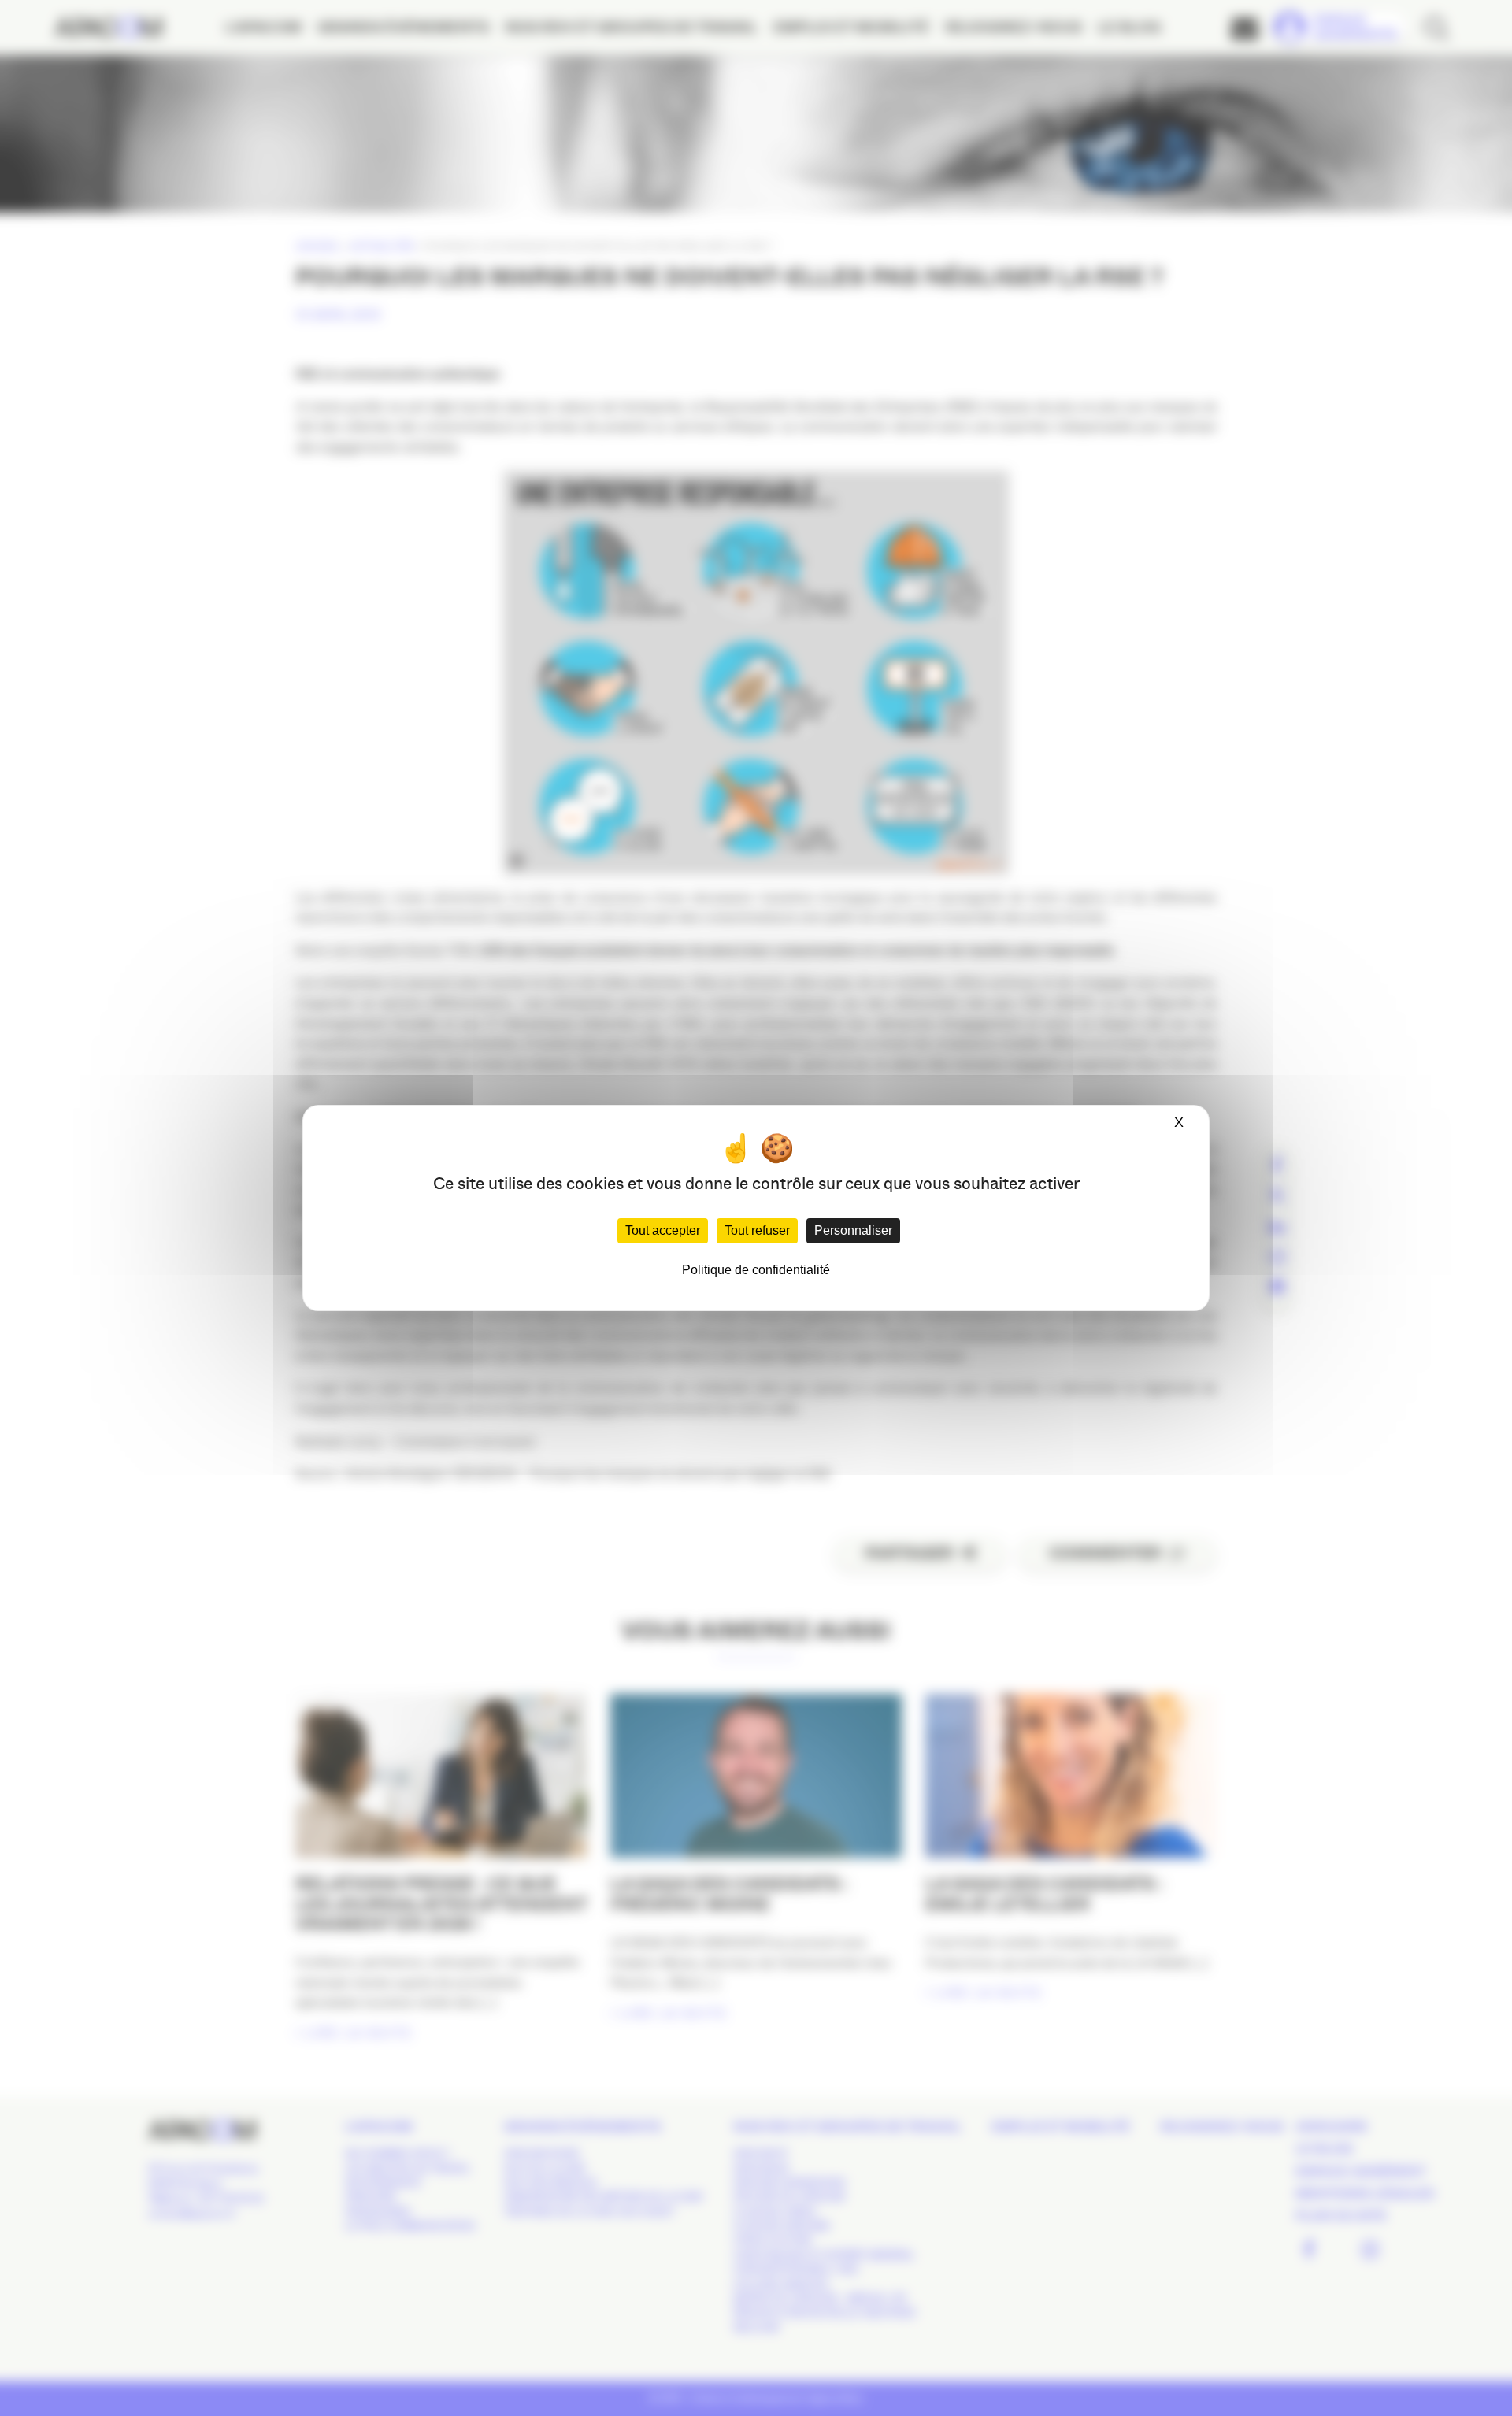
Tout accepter (663, 1230)
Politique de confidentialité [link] (756, 1270)
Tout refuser (757, 1230)
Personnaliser (853, 1230)
